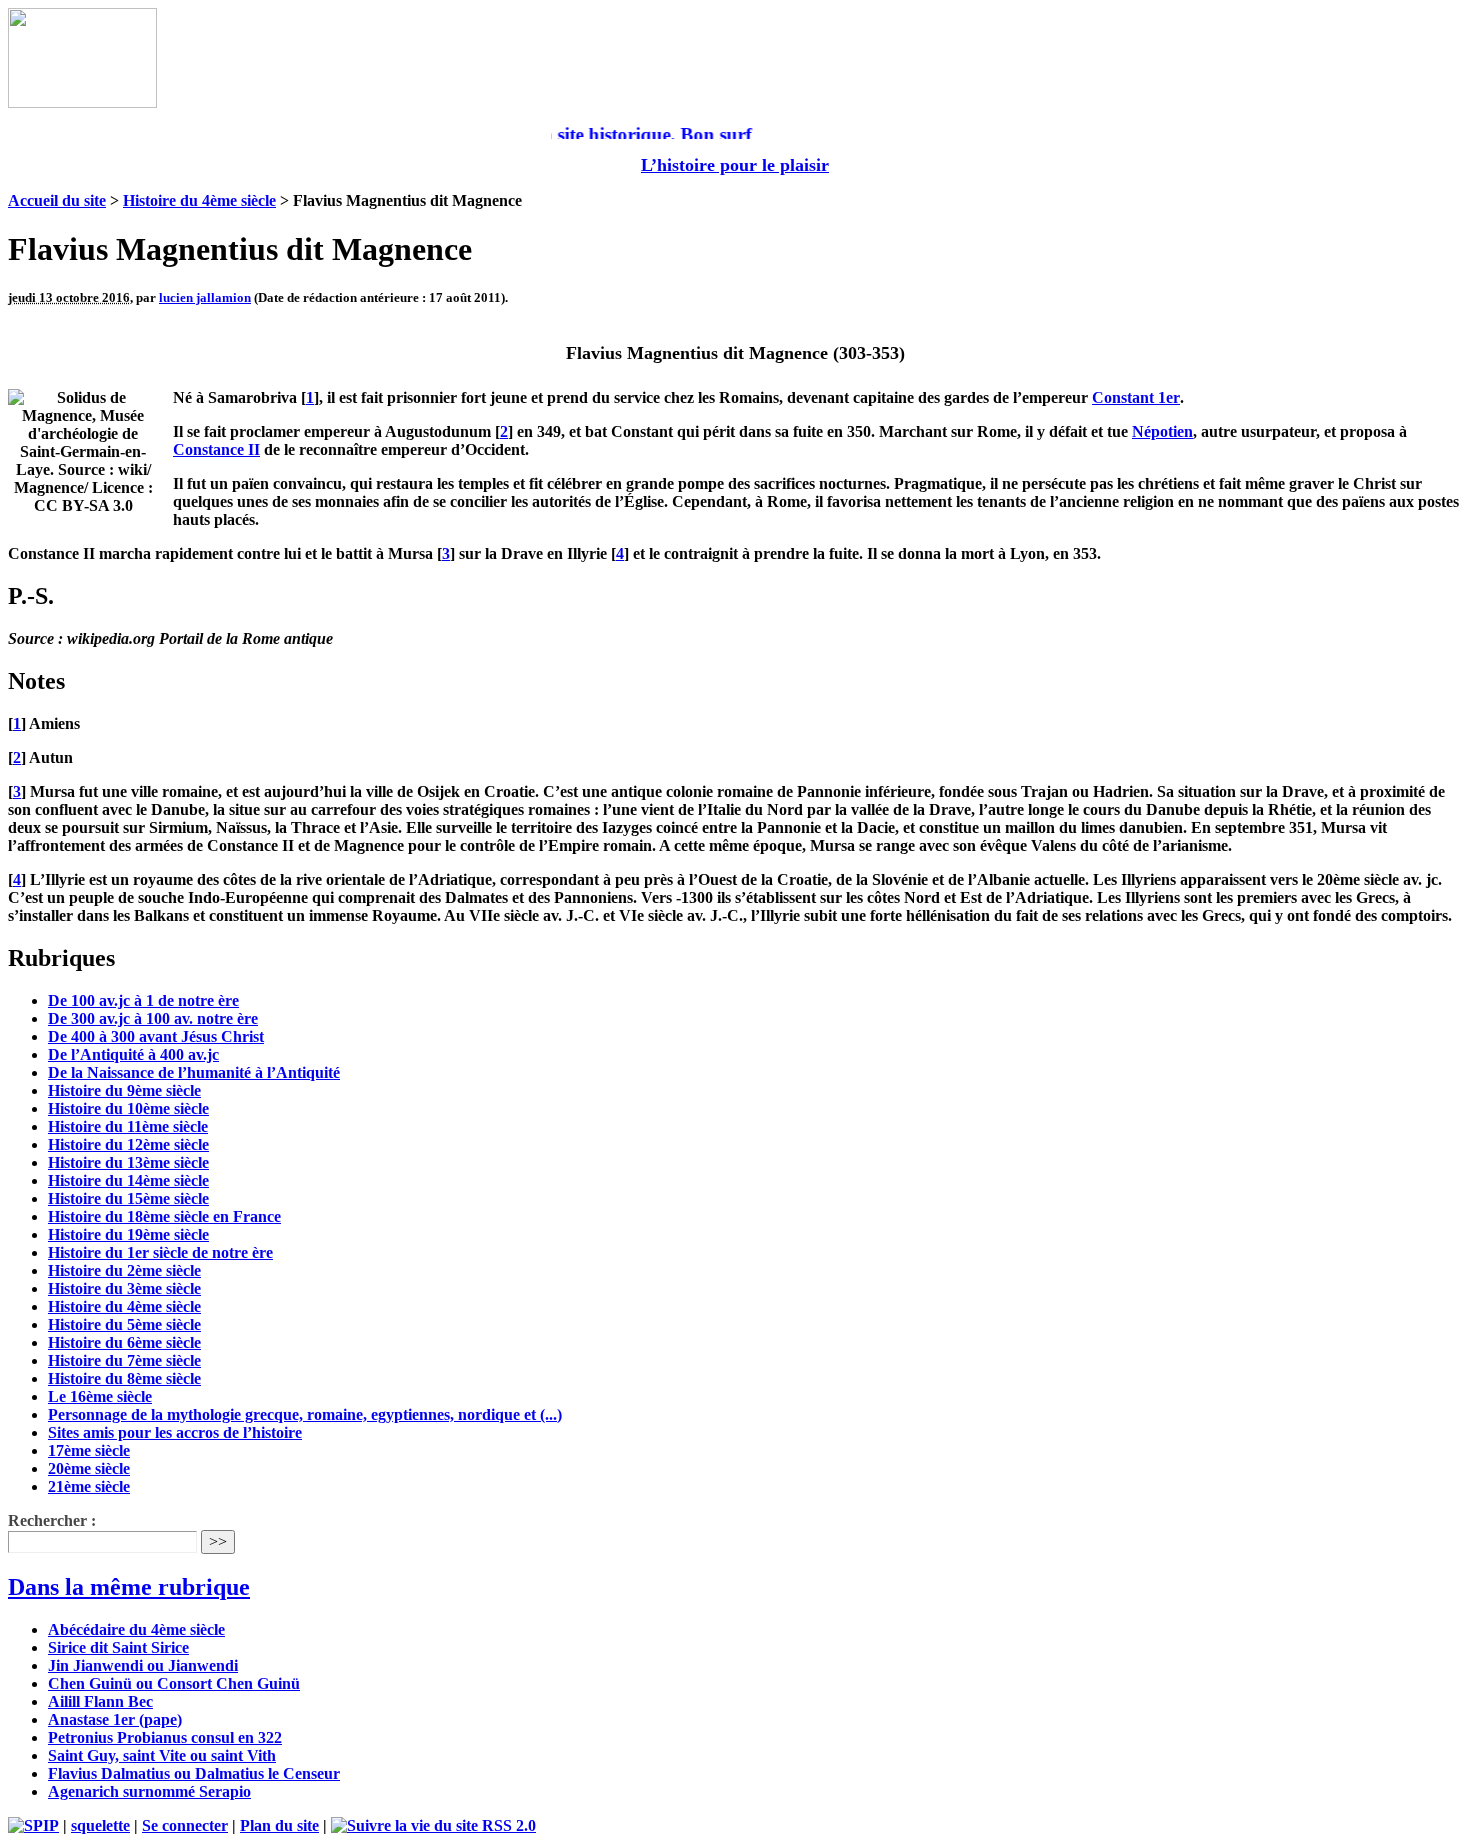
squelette (100, 1825)
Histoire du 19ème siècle (128, 1234)
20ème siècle (89, 1468)
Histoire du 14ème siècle (128, 1180)
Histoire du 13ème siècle (128, 1162)
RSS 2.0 (507, 1825)
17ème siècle (89, 1450)
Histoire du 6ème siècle (124, 1342)
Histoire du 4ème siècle (199, 200)
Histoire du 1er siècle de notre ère (160, 1252)
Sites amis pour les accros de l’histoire (175, 1432)
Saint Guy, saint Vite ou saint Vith (162, 1755)
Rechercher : (52, 1520)
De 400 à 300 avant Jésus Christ (156, 1036)
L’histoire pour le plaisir (735, 165)
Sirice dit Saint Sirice (118, 1647)
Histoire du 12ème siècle (128, 1144)
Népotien (1162, 431)
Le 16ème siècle (100, 1396)
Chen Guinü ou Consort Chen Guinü (174, 1683)
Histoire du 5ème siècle (124, 1324)
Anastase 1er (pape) (115, 1719)
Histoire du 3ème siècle (124, 1288)
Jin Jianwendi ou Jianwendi (143, 1665)
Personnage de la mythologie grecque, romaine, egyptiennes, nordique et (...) (305, 1414)
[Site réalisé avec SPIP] (33, 1825)
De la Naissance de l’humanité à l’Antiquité (194, 1072)
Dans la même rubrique (129, 1587)
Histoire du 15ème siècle (128, 1198)
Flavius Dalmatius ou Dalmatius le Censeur (194, 1773)
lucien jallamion (205, 297)
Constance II (216, 449)
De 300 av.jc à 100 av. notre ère (153, 1018)
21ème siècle (89, 1486)
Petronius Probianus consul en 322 (165, 1737)
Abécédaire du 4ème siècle (136, 1629)
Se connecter (185, 1825)
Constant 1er (1136, 397)
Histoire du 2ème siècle (124, 1270)
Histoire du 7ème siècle (124, 1360)
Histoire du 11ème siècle (128, 1126)
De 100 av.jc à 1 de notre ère (143, 1000)
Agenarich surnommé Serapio (149, 1791)
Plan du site (279, 1825)
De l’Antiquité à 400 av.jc (133, 1054)
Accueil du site (57, 200)
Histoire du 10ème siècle (128, 1108)
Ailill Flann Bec (100, 1701)
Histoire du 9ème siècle (124, 1090)
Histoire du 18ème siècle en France (164, 1216)
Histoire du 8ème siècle (124, 1378)
